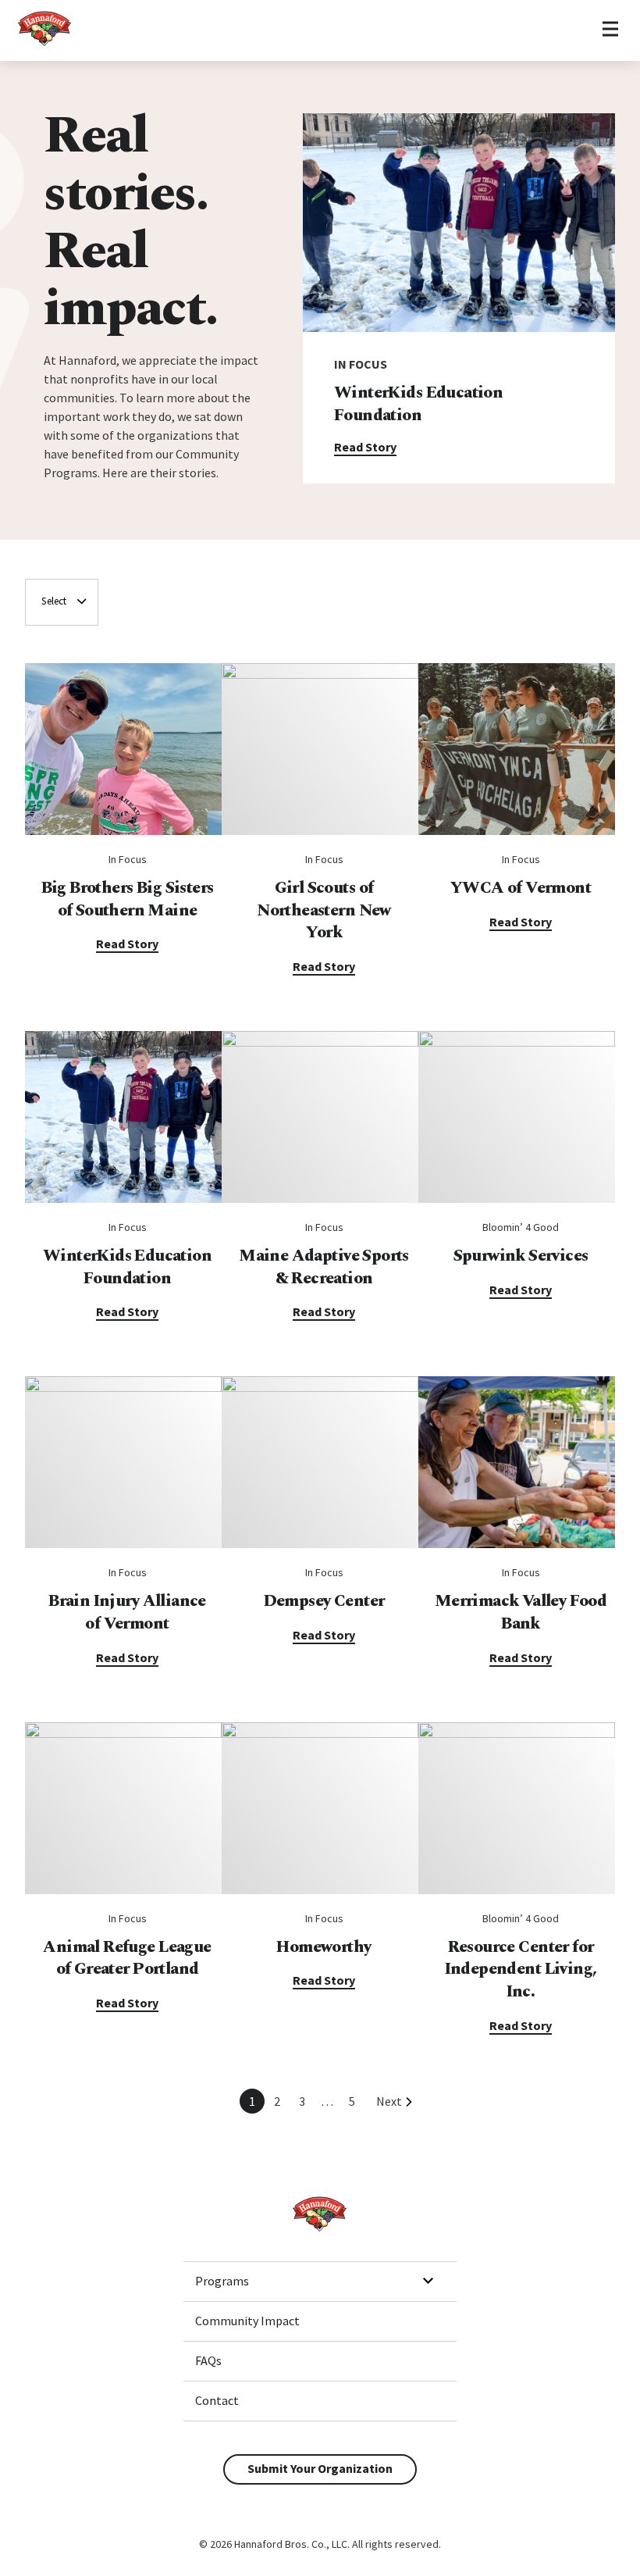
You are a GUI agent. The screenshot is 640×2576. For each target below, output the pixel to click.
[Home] (45, 44)
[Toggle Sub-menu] (428, 2281)
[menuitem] (320, 2282)
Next (389, 2101)
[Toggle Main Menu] (610, 30)
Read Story (365, 447)
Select (54, 601)
